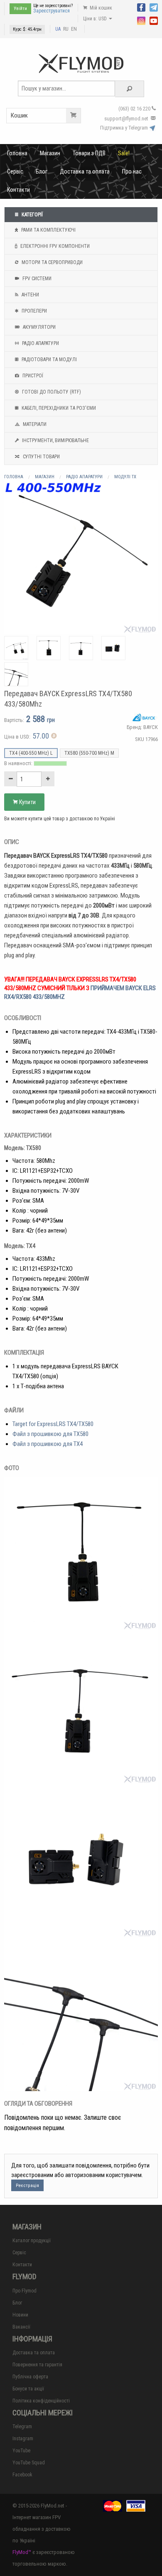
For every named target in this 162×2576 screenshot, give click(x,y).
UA (58, 29)
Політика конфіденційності (41, 2401)
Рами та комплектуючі (48, 230)
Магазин (50, 153)
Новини (20, 2315)
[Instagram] (141, 20)
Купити (27, 802)
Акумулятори (39, 327)
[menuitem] (17, 153)
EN (74, 29)
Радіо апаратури (40, 343)
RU (66, 29)
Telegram (22, 2427)
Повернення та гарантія (37, 2365)
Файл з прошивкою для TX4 (48, 1444)
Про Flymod (25, 2291)
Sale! (124, 153)
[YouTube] (154, 20)
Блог (42, 171)
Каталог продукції (32, 2241)
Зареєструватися (52, 11)
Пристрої (32, 376)
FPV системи (36, 279)
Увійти (20, 9)
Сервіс (15, 171)
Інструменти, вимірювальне (55, 440)
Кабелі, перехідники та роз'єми (58, 408)
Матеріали (34, 424)
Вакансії (21, 2327)
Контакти (18, 190)
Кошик (19, 115)
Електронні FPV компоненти (54, 246)
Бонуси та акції (28, 2389)
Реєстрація (27, 2186)
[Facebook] (141, 7)
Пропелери (34, 311)
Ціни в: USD (96, 19)
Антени (30, 295)
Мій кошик (100, 8)
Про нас (132, 171)
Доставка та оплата (85, 171)
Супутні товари (41, 457)
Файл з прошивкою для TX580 (50, 1434)
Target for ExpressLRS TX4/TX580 (53, 1424)
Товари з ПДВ (89, 153)
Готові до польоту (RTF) (51, 392)
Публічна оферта (30, 2377)
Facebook (22, 2475)
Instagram (23, 2439)
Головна (17, 153)
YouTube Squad (29, 2463)
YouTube (21, 2451)
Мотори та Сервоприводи (52, 262)
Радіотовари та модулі (49, 360)
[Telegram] (154, 7)
